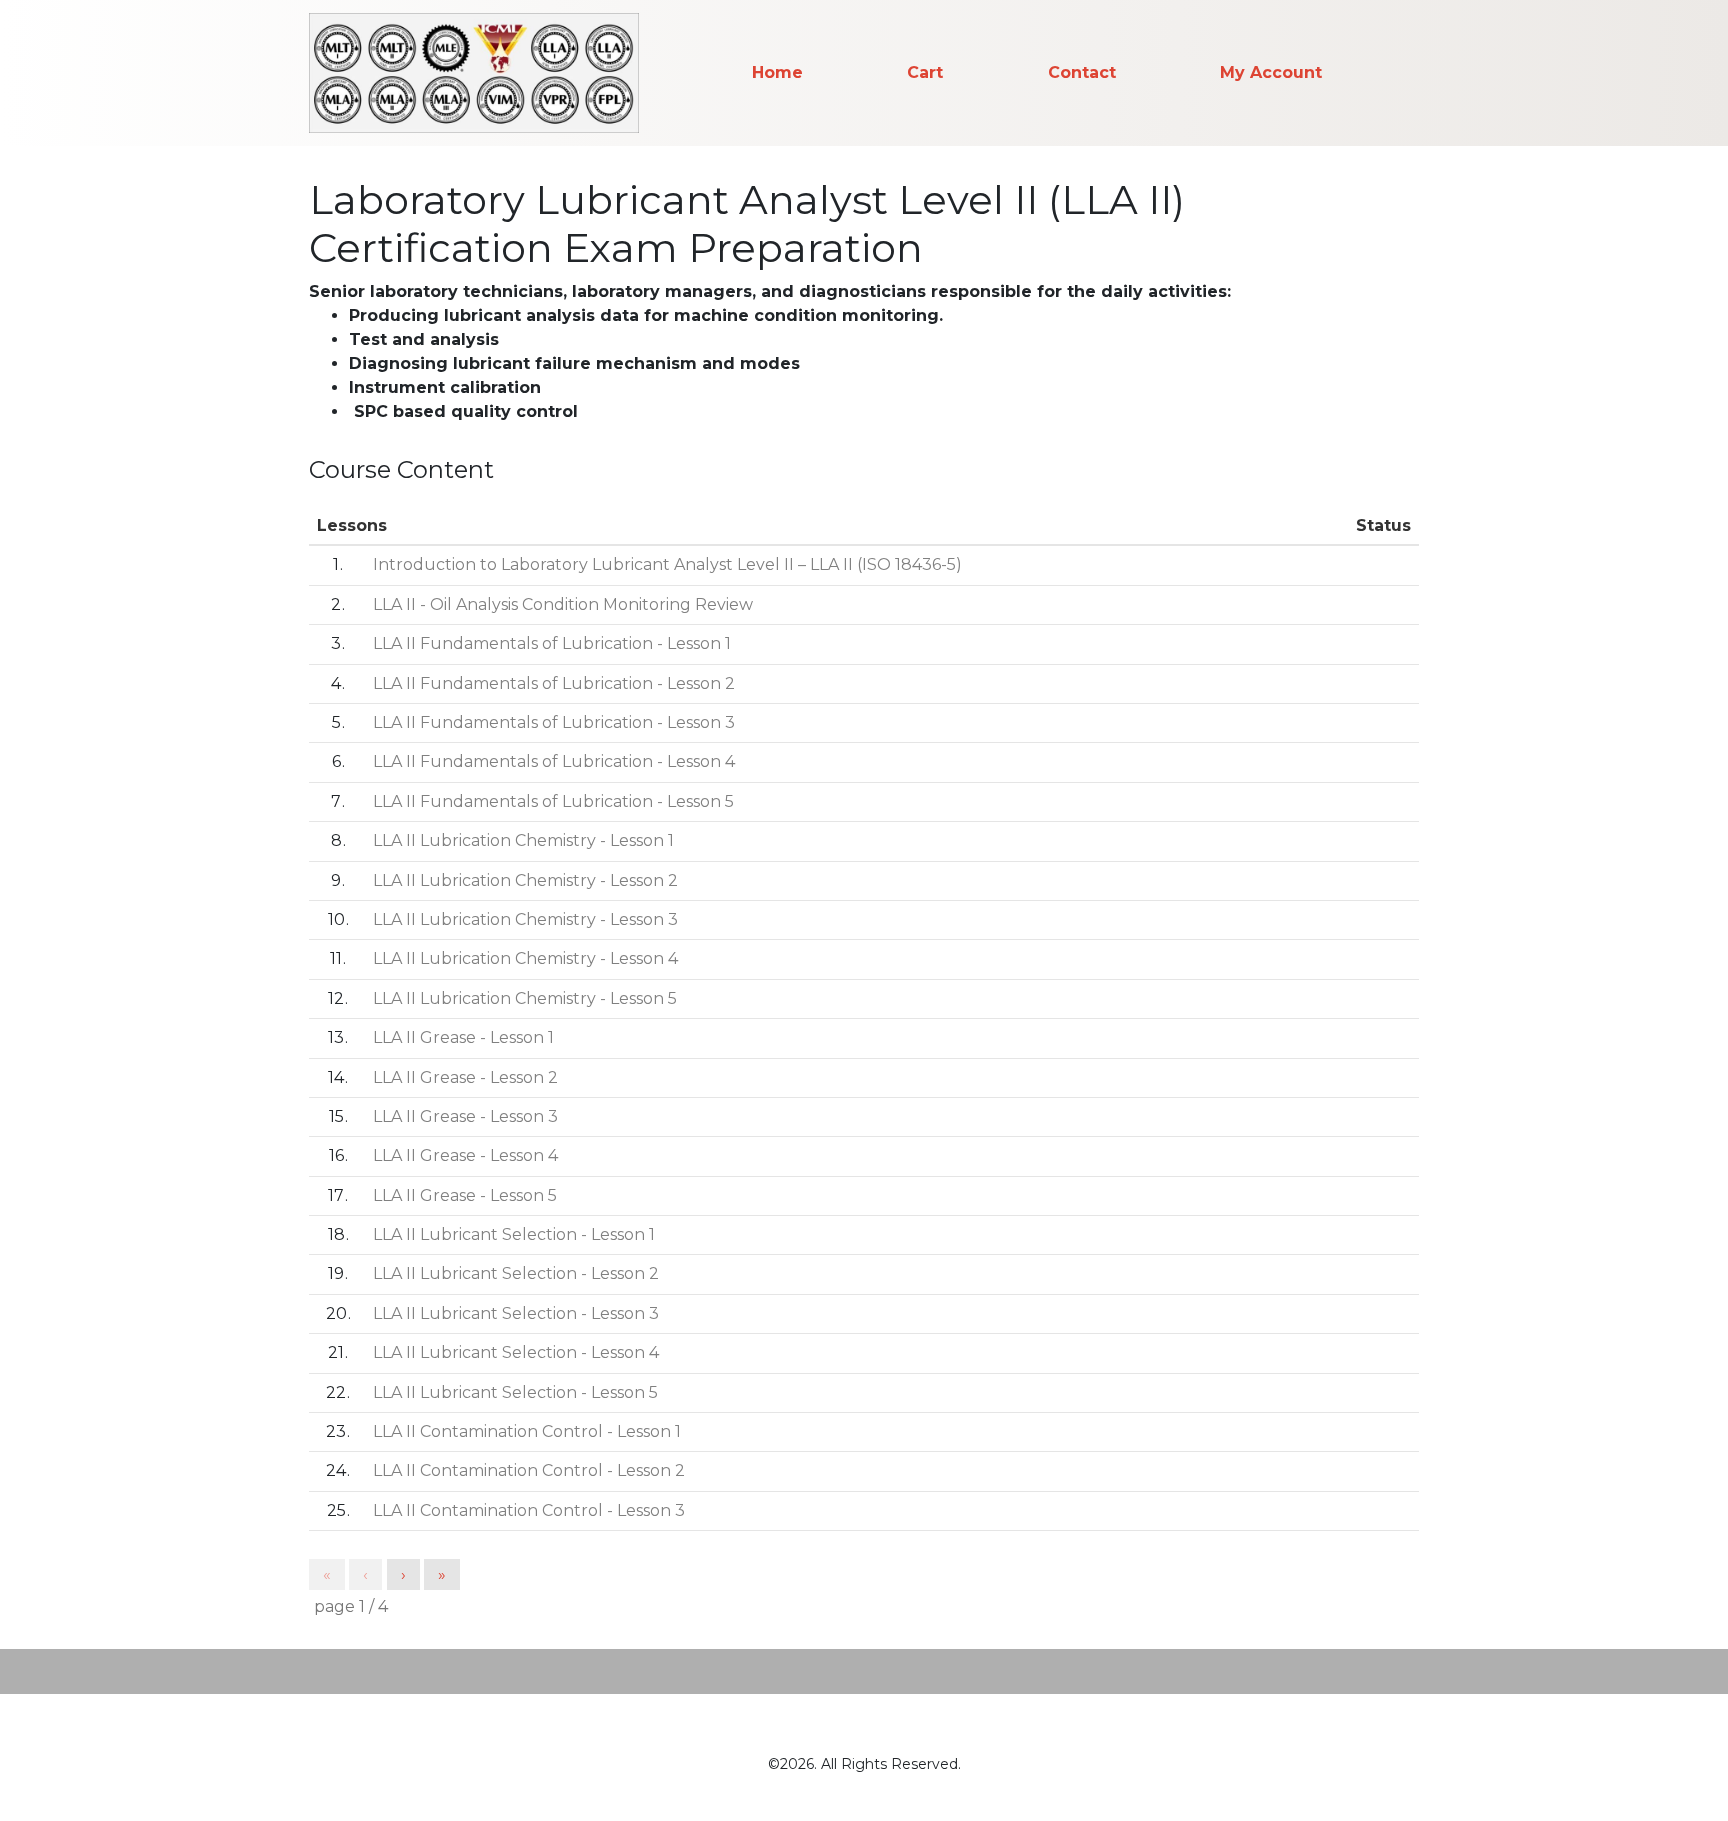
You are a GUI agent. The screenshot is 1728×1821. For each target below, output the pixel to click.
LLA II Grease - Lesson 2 (465, 1077)
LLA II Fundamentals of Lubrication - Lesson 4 (554, 761)
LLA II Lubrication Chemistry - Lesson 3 (525, 919)
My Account (1271, 72)
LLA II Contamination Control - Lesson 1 (527, 1431)
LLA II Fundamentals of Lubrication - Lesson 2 (554, 683)
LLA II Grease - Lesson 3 (465, 1116)
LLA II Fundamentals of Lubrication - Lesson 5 (553, 801)
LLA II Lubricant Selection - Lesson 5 (515, 1392)
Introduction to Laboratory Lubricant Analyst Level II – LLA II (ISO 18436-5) (667, 564)
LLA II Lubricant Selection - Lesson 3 (516, 1313)
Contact (1082, 72)
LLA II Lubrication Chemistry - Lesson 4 (525, 958)
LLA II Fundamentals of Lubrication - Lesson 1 (552, 643)
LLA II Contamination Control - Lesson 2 (529, 1470)
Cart (925, 72)
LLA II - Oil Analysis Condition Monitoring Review (563, 604)
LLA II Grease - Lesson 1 (463, 1037)
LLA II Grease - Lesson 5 (465, 1195)
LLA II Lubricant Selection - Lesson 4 (516, 1352)
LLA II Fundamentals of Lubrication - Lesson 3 (554, 722)
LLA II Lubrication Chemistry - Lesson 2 (525, 880)
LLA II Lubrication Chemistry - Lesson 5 (525, 998)
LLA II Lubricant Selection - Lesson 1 (514, 1234)
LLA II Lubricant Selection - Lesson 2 (516, 1273)
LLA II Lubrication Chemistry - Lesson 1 (523, 840)
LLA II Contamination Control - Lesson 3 (529, 1510)
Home (777, 72)
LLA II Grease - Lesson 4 (465, 1155)
